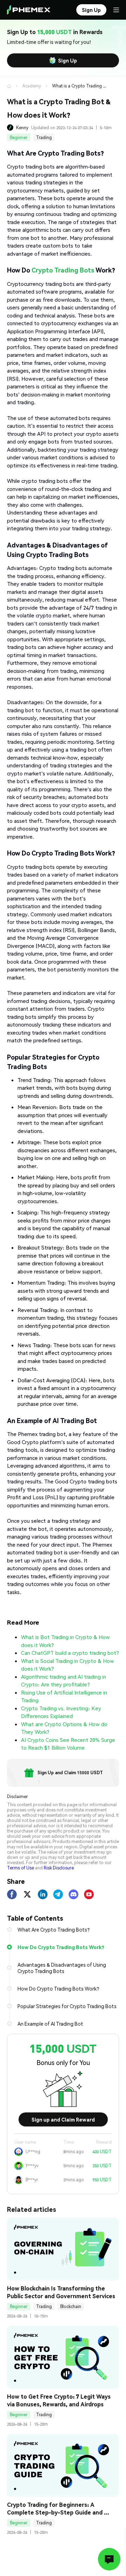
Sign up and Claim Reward (63, 2119)
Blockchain (71, 2306)
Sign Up (68, 60)
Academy (32, 86)
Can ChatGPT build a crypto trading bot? (70, 1653)
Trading (44, 137)
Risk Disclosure (59, 1868)
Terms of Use (20, 1868)
